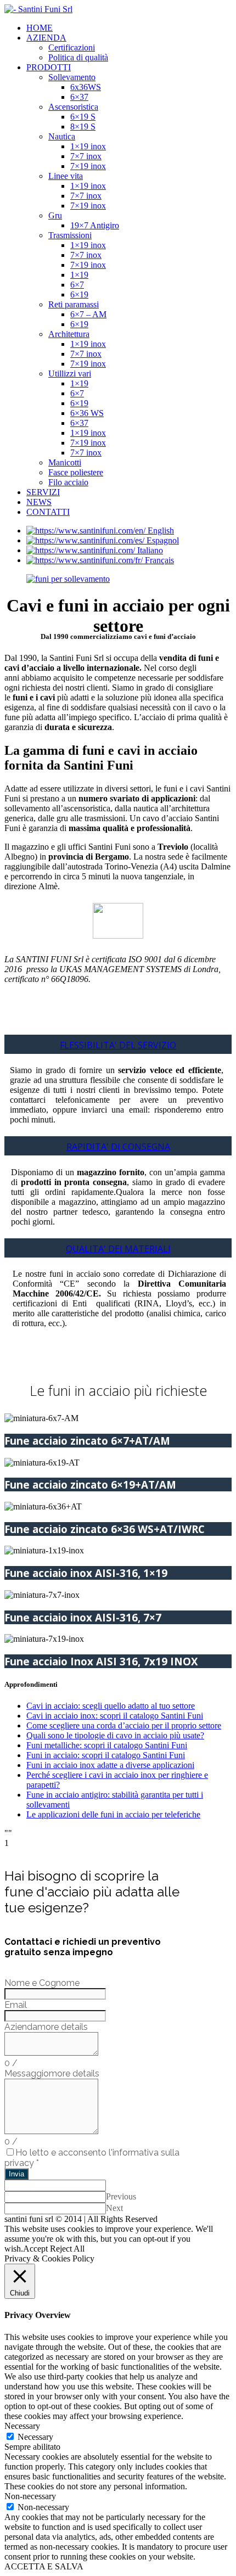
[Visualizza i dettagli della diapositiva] (68, 579)
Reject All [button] (67, 2249)
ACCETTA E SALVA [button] (44, 2566)
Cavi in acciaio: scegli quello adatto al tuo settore (111, 1706)
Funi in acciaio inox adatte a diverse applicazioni (110, 1765)
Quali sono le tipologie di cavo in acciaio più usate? (115, 1735)
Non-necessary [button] (30, 2496)
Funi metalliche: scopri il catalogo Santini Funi (107, 1745)
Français (159, 560)
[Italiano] (82, 550)
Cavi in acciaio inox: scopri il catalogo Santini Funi (115, 1716)
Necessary (35, 2437)
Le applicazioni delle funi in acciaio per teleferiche (113, 1814)
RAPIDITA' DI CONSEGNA (118, 1147)
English (161, 531)
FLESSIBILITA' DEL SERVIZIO (118, 1045)
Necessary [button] (22, 2426)
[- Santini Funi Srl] (38, 9)
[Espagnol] (86, 540)
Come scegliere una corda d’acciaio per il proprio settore (124, 1725)
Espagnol (163, 540)
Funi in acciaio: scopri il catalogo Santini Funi (106, 1755)
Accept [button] (35, 2249)
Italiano (150, 550)
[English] (87, 531)
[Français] (86, 560)
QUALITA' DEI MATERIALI (118, 1249)
